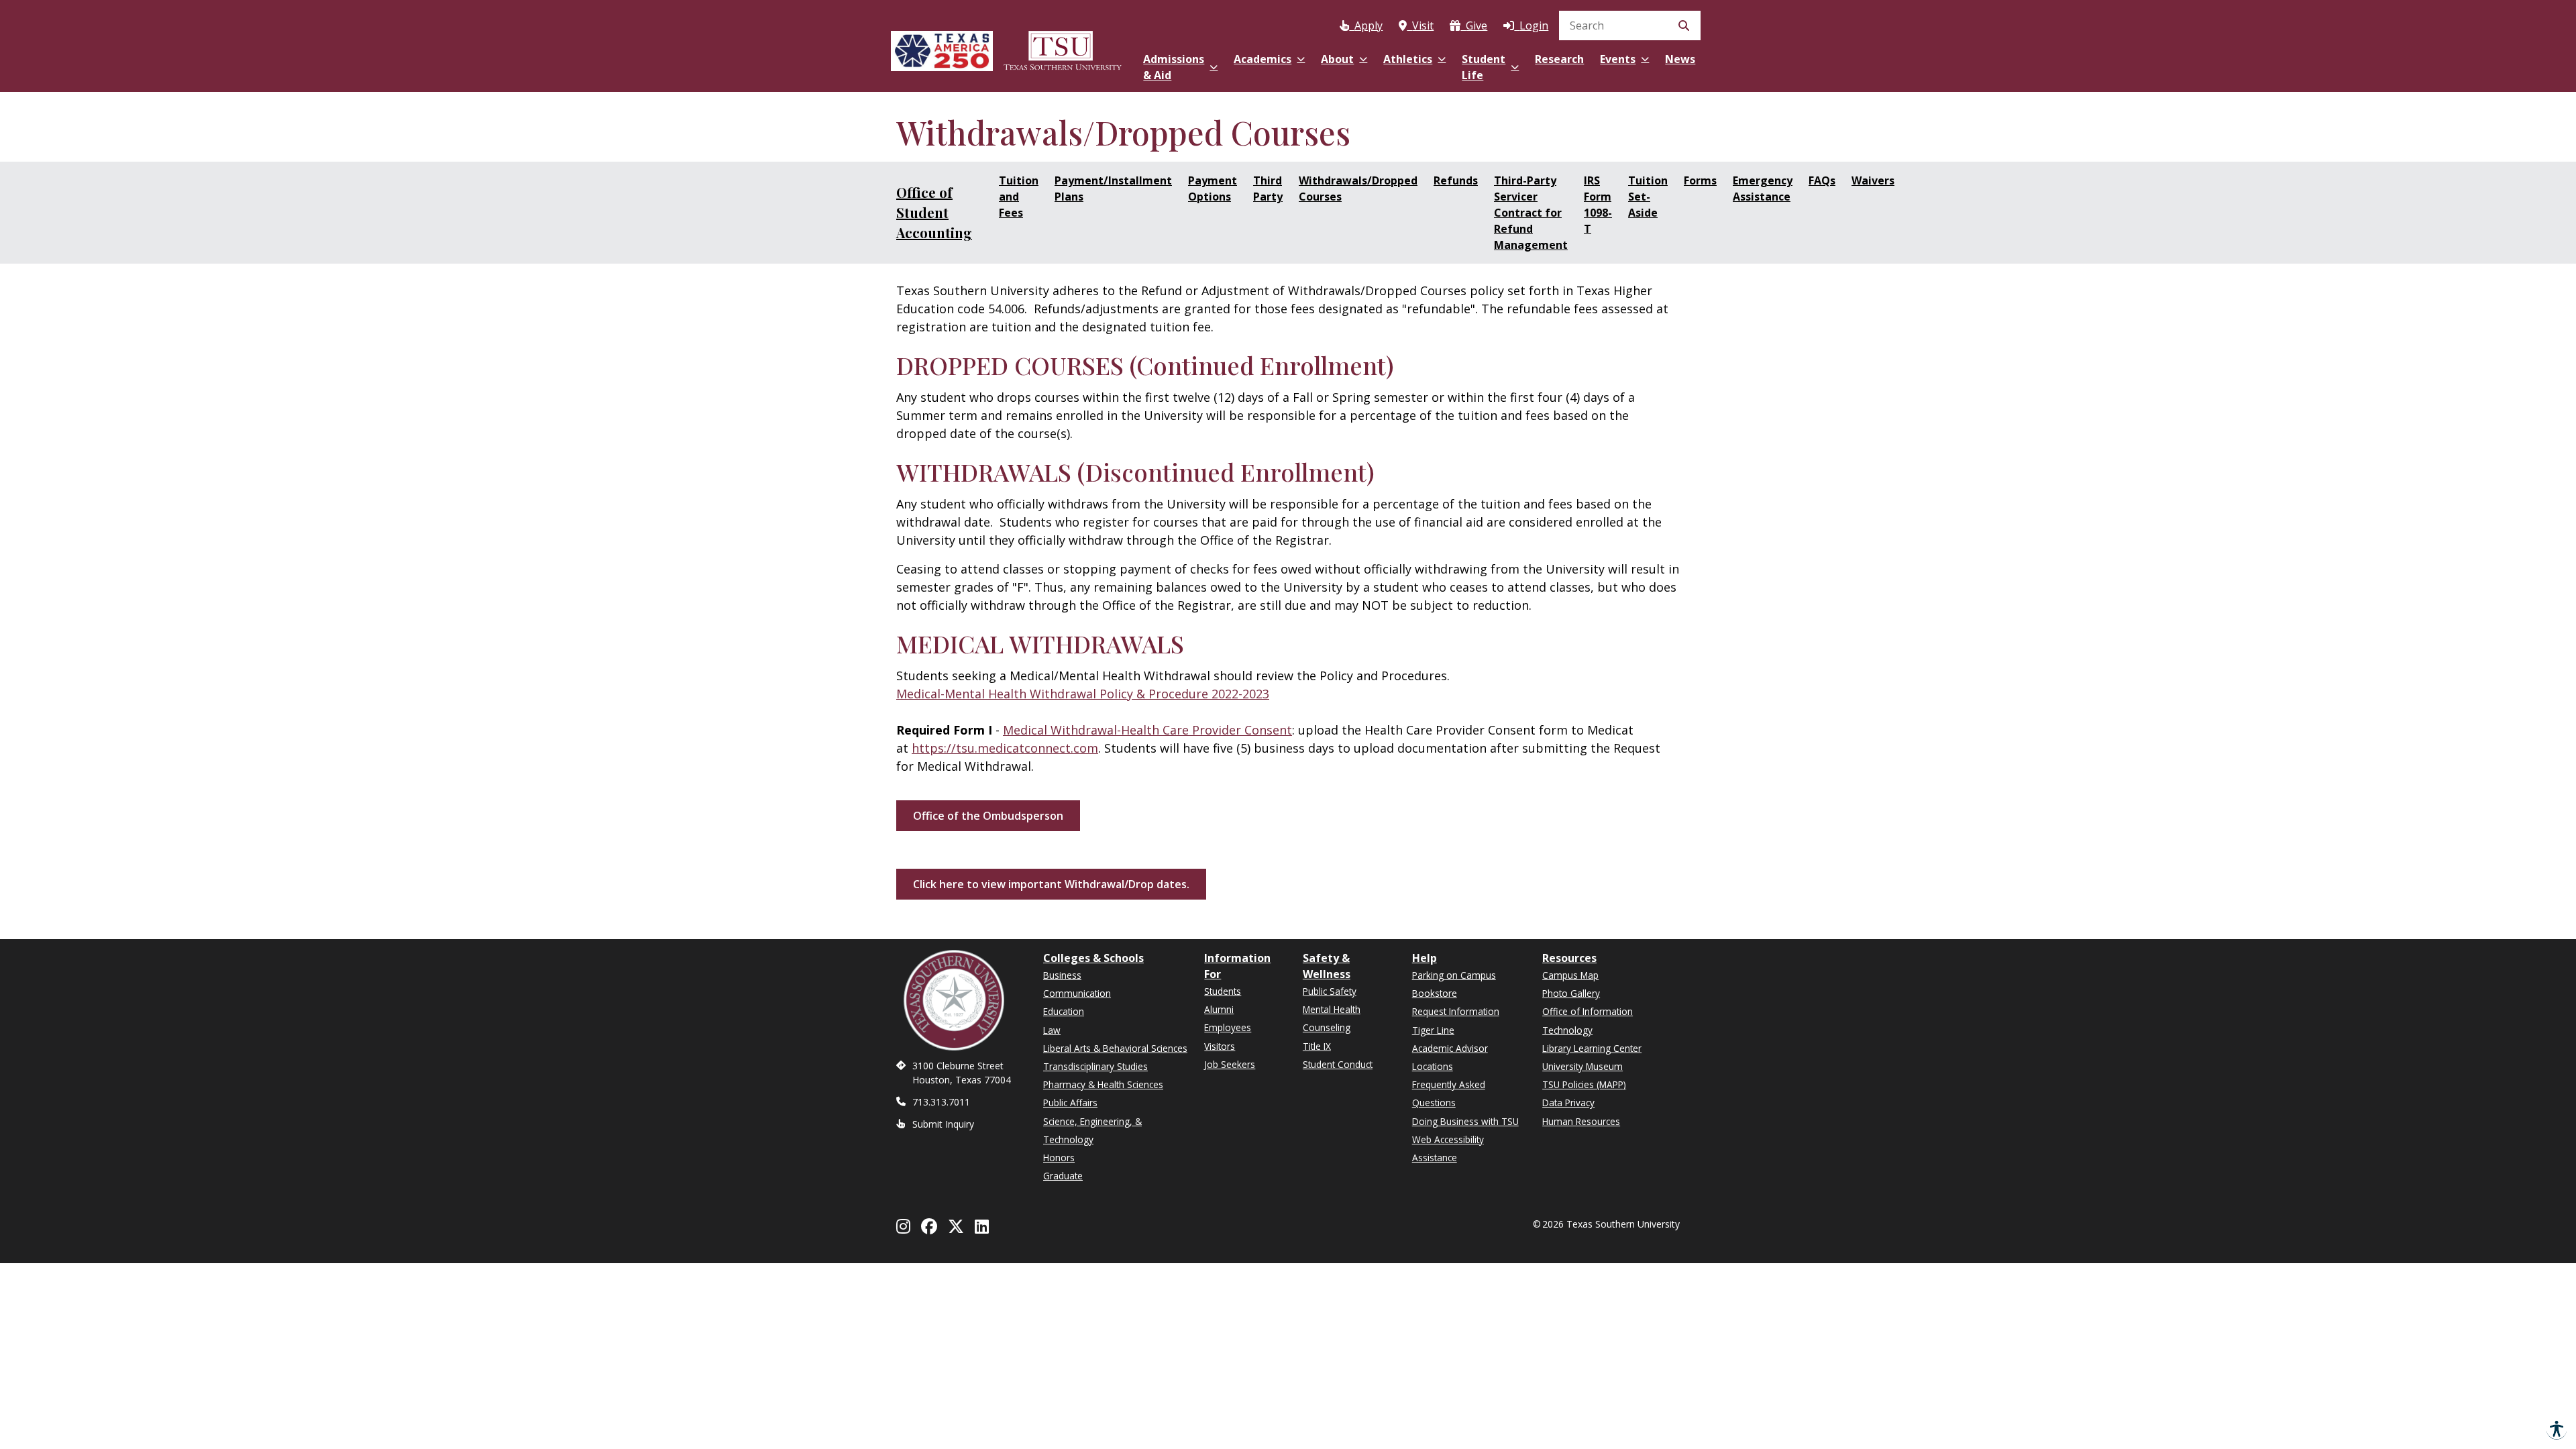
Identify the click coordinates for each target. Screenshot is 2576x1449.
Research (1559, 59)
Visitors (1220, 1046)
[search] (1630, 25)
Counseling (1327, 1027)
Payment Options (1213, 189)
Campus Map (1570, 975)
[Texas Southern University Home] (1063, 49)
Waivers (1873, 180)
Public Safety (1330, 991)
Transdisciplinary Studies (1095, 1066)
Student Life (1484, 67)
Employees (1228, 1027)
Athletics (1408, 59)
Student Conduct (1338, 1064)
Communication (1077, 993)
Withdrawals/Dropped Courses (1358, 189)
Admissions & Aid (1174, 67)
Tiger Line (1433, 1030)
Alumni (1219, 1009)
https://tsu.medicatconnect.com (1005, 748)
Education (1064, 1011)
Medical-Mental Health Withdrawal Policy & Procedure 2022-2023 (1083, 694)
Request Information (1456, 1011)
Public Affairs (1070, 1103)
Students (1223, 991)
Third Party (1268, 189)
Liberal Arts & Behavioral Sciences (1115, 1048)
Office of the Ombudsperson (988, 816)
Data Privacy (1568, 1103)
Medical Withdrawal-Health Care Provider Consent (1147, 730)
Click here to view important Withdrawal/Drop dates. (1051, 884)
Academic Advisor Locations (1450, 1057)
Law (1052, 1030)
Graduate (1063, 1176)
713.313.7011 (941, 1102)
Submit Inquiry (943, 1124)
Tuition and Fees (1019, 197)
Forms (1700, 180)
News (1680, 59)
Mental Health (1332, 1009)
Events (1618, 59)
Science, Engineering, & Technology (1092, 1130)
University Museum (1582, 1066)
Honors (1059, 1158)
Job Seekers (1230, 1064)
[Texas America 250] (942, 49)
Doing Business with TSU (1465, 1121)
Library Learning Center (1592, 1048)
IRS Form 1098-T (1598, 205)
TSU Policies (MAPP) (1584, 1084)
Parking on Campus (1454, 975)
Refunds (1456, 180)
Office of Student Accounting (934, 212)
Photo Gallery (1571, 993)
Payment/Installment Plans (1113, 189)
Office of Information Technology (1588, 1020)
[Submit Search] (1684, 25)
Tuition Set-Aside (1648, 197)
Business (1062, 975)
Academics (1263, 59)
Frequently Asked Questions (1449, 1093)
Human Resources (1581, 1121)
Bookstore (1435, 993)
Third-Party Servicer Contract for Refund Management (1531, 213)
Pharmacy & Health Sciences (1103, 1084)
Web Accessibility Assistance (1448, 1148)
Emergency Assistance (1763, 189)
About (1337, 59)
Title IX (1317, 1046)
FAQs (1822, 180)
